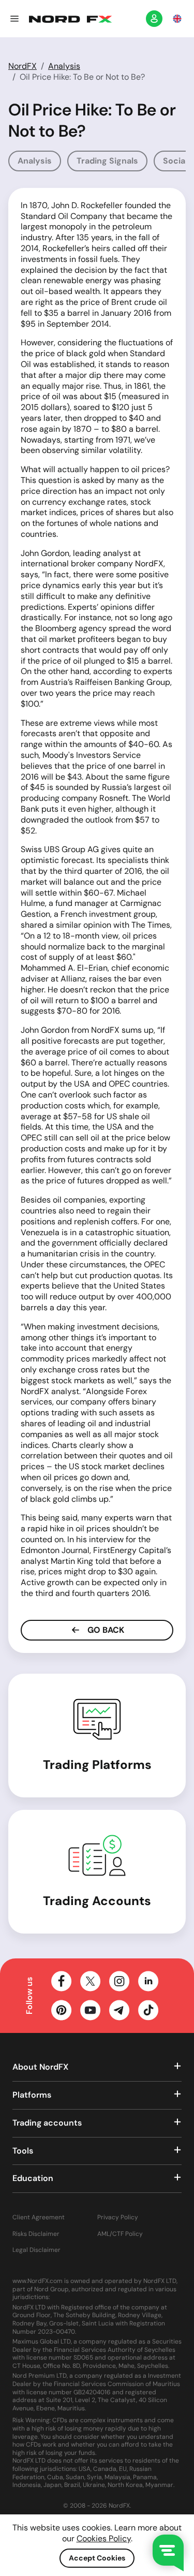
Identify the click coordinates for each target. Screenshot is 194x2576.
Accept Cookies (97, 2558)
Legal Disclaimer (36, 2250)
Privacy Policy (118, 2218)
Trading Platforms (97, 1765)
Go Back (105, 1630)
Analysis (64, 66)
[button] (14, 19)
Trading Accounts (97, 1901)
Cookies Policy (104, 2538)
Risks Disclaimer (36, 2234)
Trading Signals (107, 161)
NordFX (23, 66)
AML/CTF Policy (120, 2234)
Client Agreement (39, 2218)
